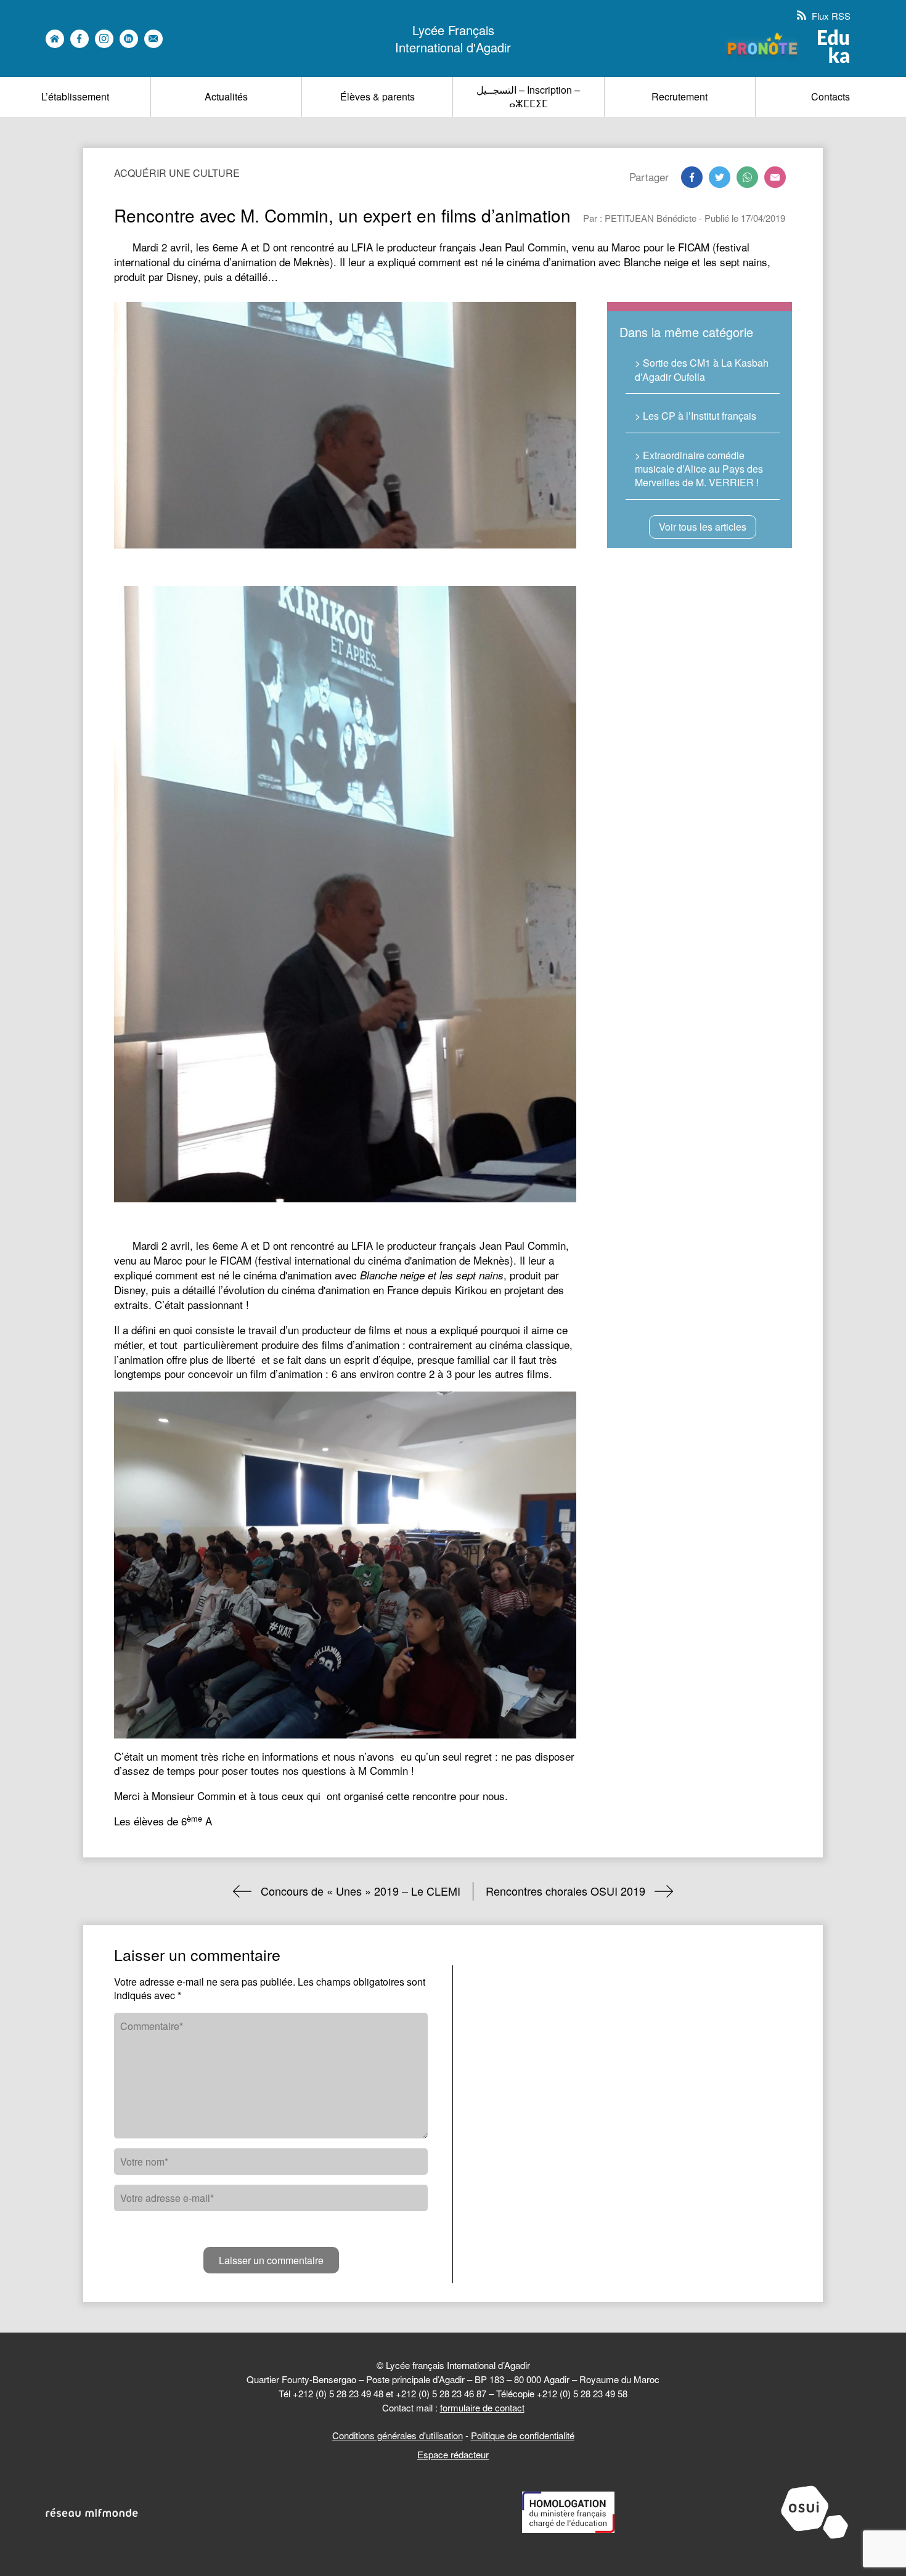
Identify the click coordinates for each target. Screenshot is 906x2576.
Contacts (830, 96)
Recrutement (679, 96)
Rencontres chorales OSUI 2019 (565, 1891)
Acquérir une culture (177, 173)
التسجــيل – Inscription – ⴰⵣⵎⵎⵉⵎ (528, 96)
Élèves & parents (377, 96)
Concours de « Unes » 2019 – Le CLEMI (361, 1891)
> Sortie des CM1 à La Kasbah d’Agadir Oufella (702, 369)
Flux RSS (830, 16)
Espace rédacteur (453, 2454)
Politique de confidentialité (523, 2435)
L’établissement (75, 96)
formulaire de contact (482, 2407)
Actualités (226, 96)
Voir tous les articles (703, 527)
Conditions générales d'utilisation (398, 2435)
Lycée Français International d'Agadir (453, 39)
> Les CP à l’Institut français (696, 416)
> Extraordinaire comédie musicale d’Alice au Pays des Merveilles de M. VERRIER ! (699, 469)
